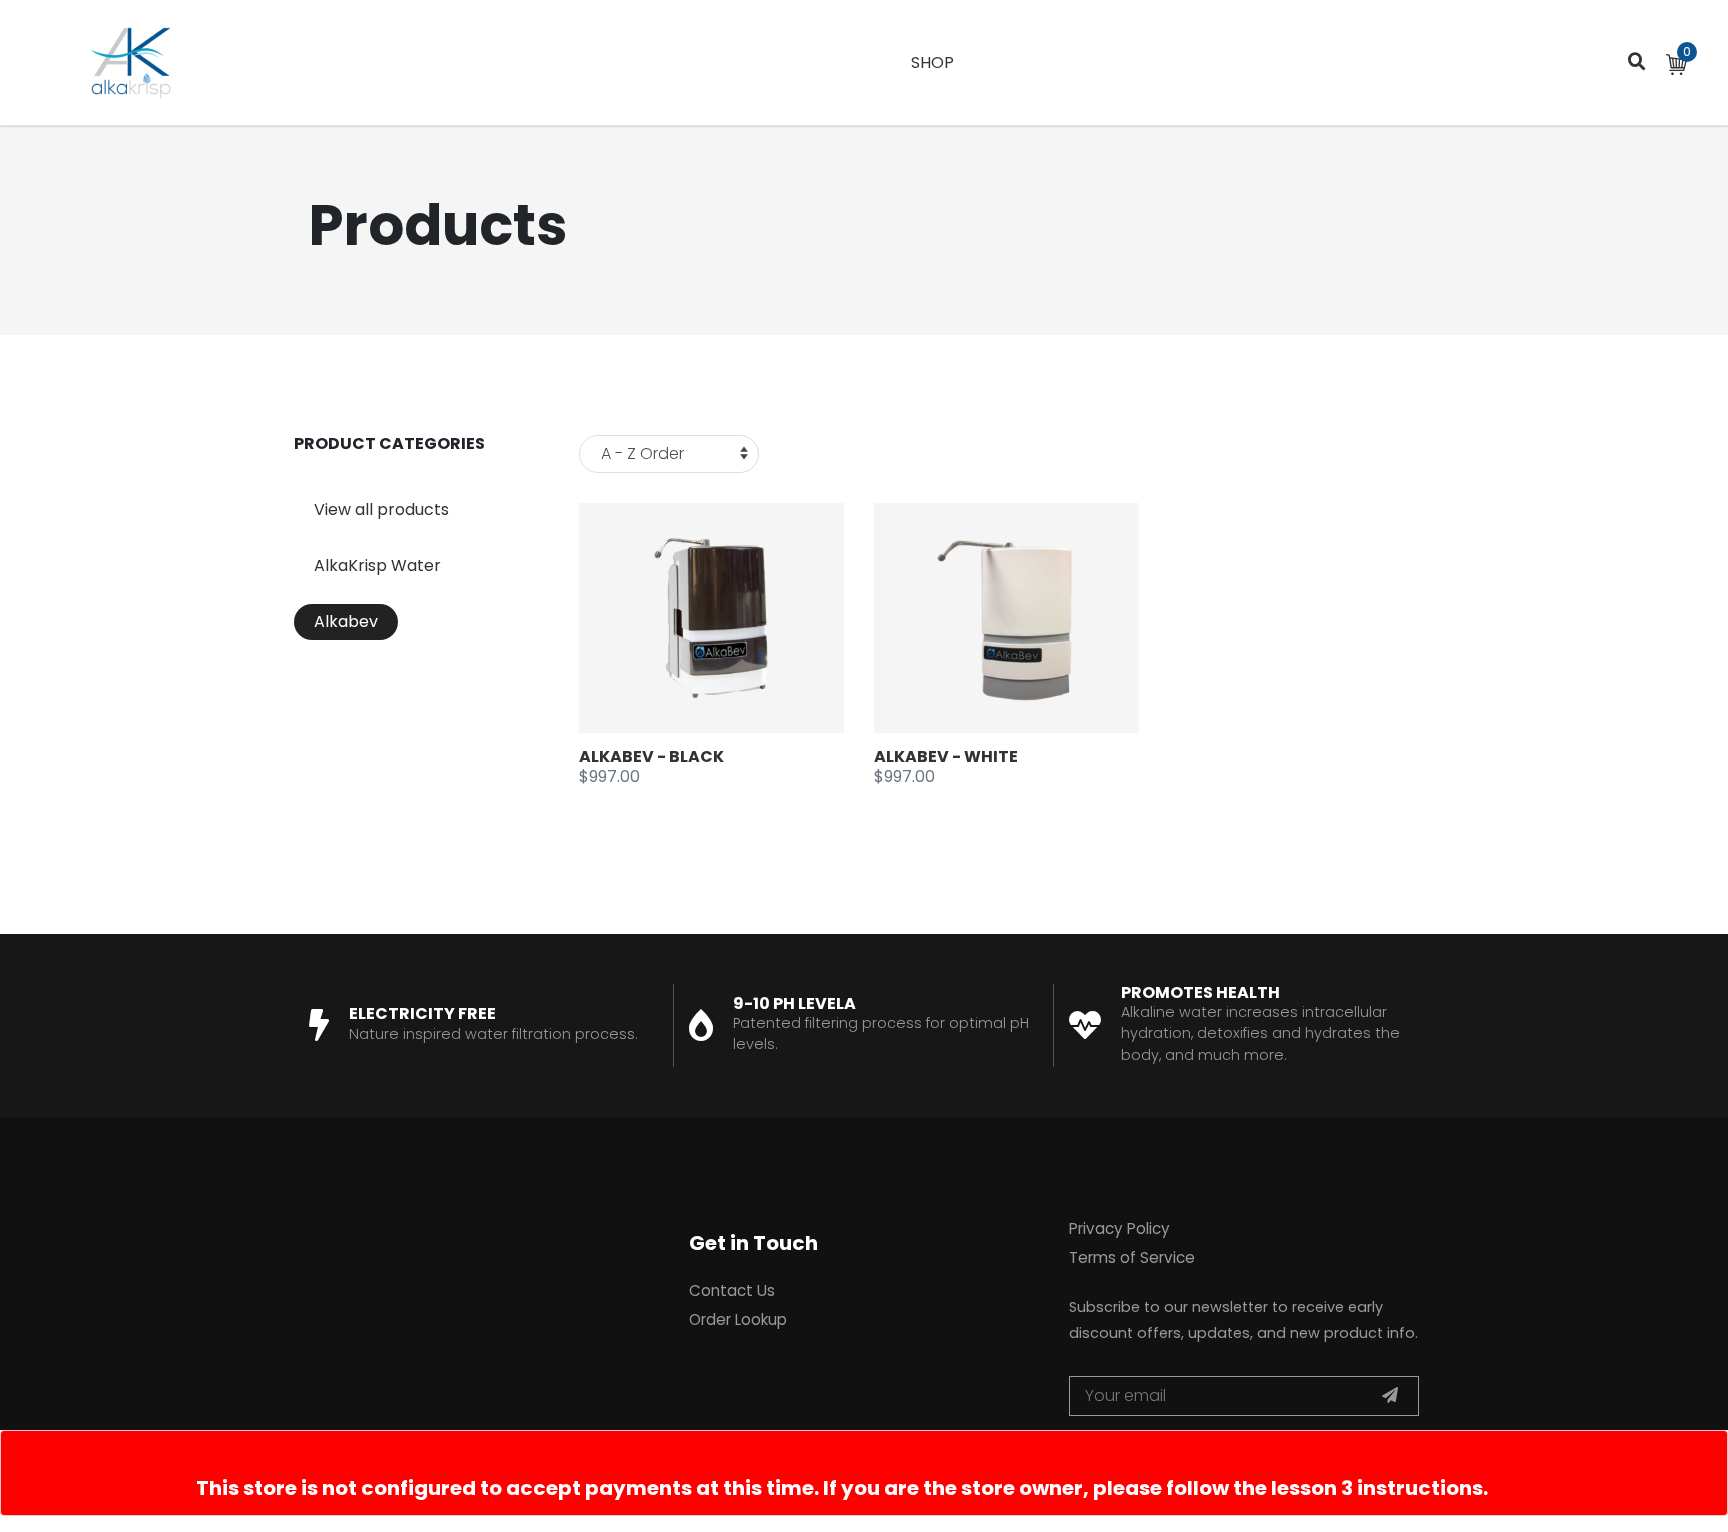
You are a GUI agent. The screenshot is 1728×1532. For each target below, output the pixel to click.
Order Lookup (738, 1319)
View (731, 618)
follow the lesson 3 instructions (1324, 1488)
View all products (381, 509)
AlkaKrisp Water (377, 565)
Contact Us (732, 1290)
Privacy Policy (1119, 1228)
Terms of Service (1132, 1257)
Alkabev (346, 621)
